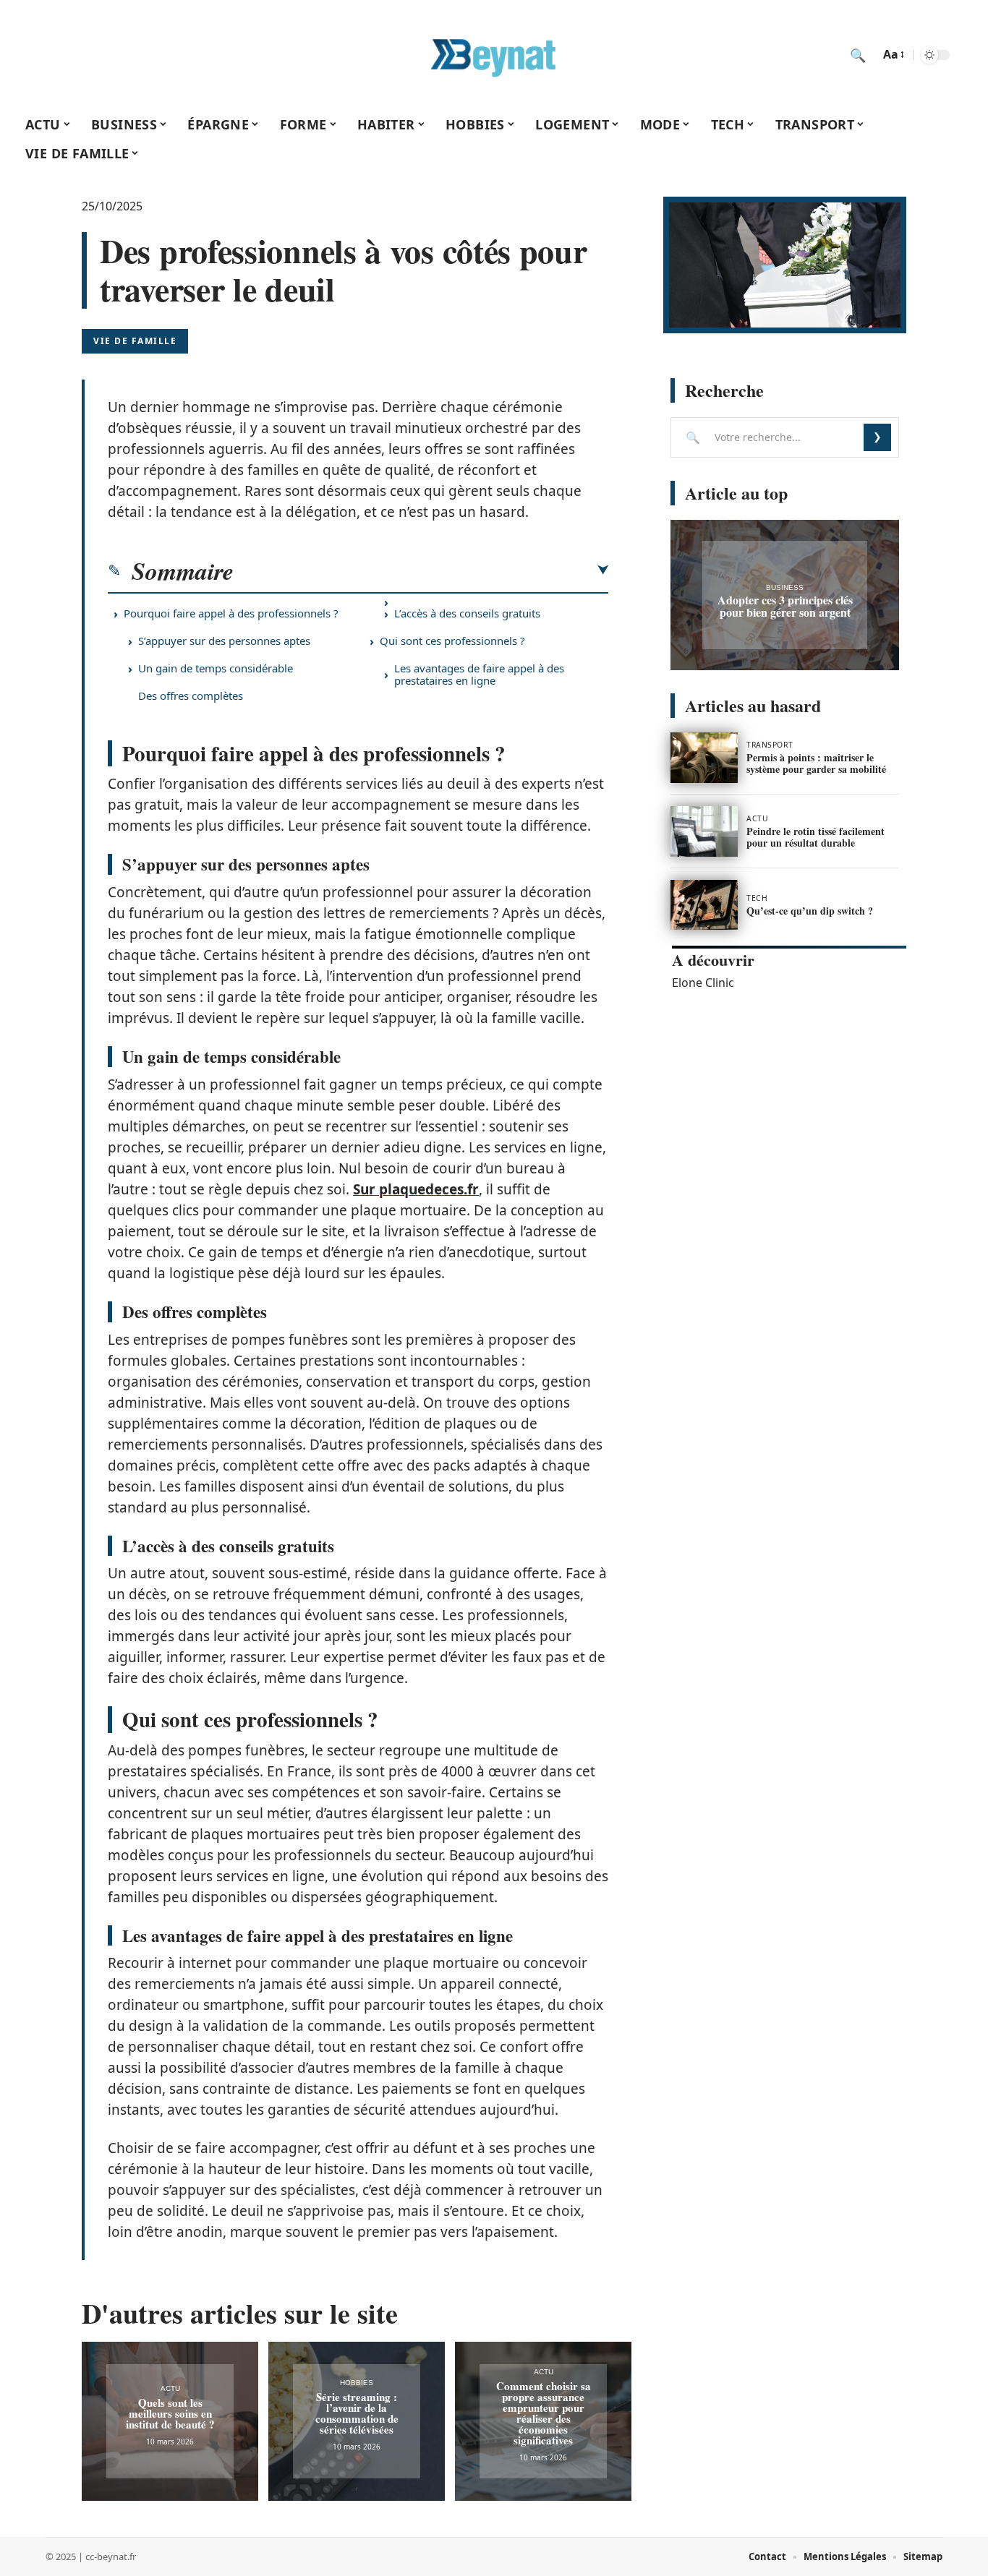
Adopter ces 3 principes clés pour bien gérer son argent (785, 606)
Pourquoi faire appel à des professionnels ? (231, 613)
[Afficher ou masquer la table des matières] (421, 570)
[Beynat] (494, 55)
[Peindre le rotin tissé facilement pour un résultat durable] (704, 831)
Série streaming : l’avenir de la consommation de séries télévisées (357, 2413)
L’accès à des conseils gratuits (467, 613)
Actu (170, 2388)
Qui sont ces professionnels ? (452, 641)
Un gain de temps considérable (216, 668)
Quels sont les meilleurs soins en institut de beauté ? (170, 2413)
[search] (858, 55)
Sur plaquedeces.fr (416, 1189)
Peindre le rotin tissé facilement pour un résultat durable (815, 837)
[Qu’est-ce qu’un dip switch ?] (704, 905)
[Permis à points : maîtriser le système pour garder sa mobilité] (704, 758)
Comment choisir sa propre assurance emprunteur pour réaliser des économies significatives (544, 2413)
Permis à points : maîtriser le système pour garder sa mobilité (816, 763)
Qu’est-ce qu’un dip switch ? (810, 911)
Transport (770, 745)
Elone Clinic (703, 983)
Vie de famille (135, 341)
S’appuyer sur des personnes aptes (224, 641)
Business (785, 587)
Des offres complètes (191, 696)
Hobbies (357, 2383)
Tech (757, 898)
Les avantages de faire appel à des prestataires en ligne (479, 674)
